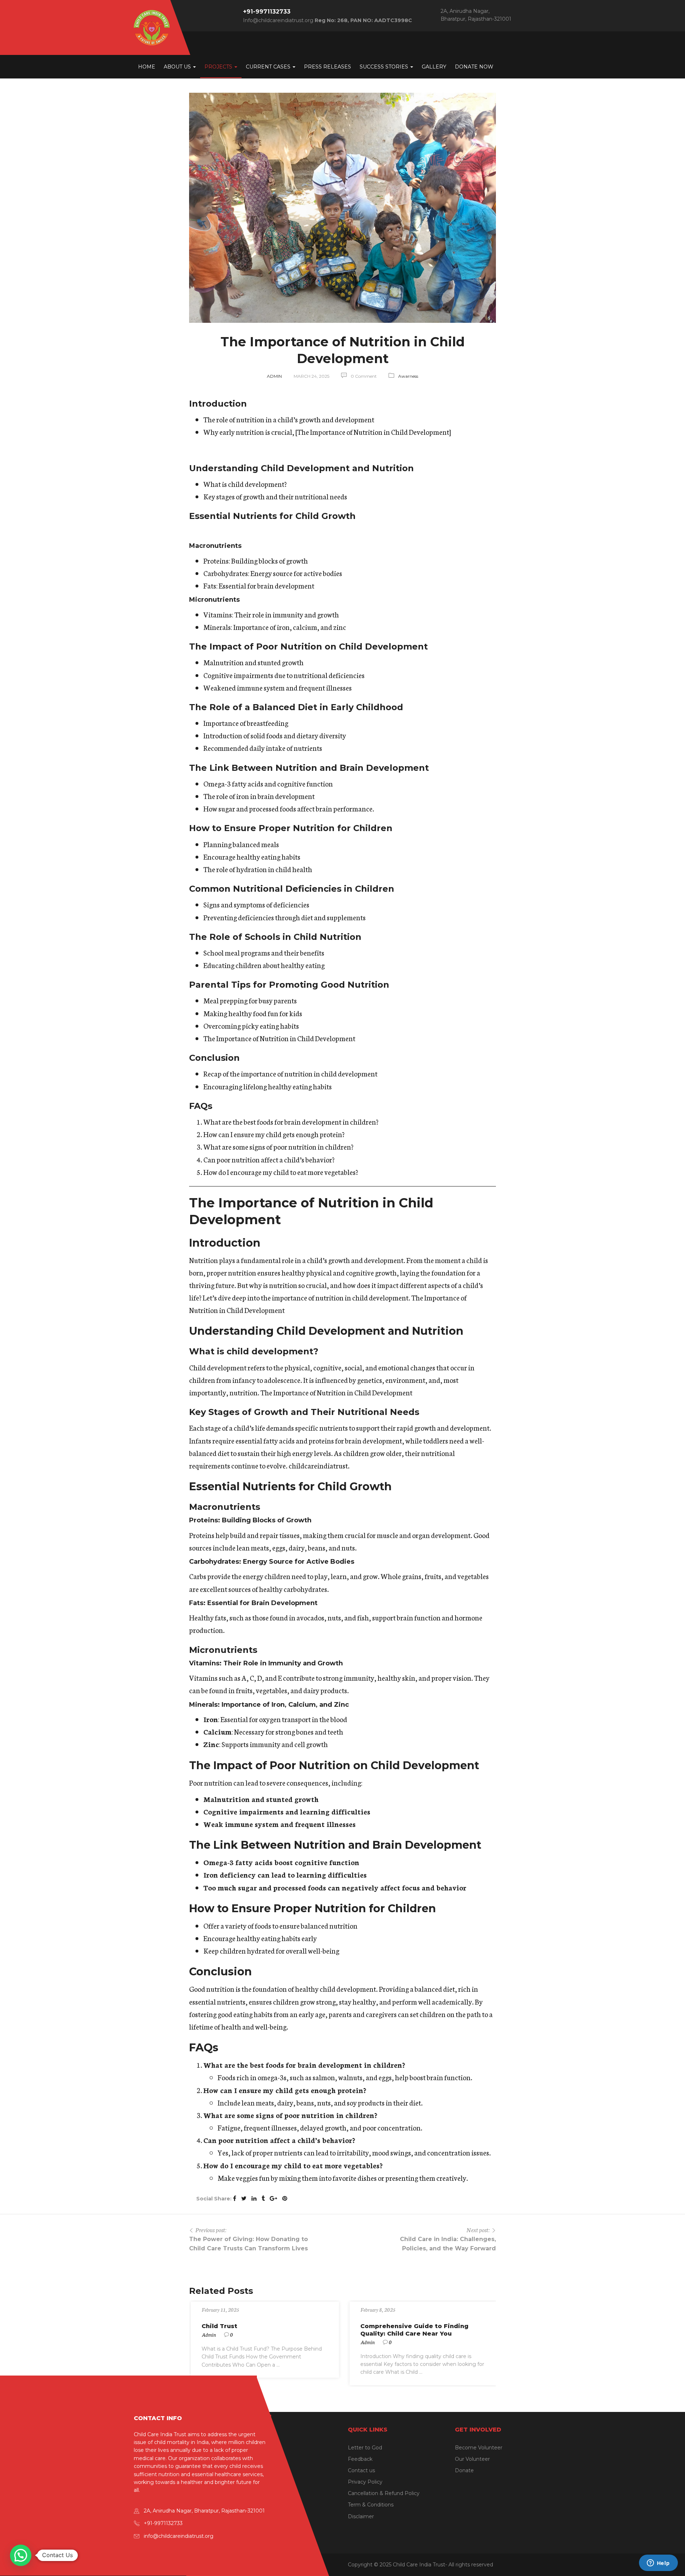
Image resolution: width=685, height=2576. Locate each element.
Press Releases (328, 67)
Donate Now (474, 67)
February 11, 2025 (220, 2310)
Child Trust (219, 2326)
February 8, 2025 (378, 2310)
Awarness (408, 376)
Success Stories (385, 67)
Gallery (434, 67)
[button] (21, 2555)
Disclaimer (361, 2516)
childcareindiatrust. (319, 1465)
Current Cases (269, 67)
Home (147, 67)
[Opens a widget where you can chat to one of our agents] (658, 2564)
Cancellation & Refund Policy (384, 2493)
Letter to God (365, 2448)
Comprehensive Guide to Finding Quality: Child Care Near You (414, 2330)
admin (274, 376)
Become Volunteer (479, 2448)
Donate (464, 2470)
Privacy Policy (365, 2482)
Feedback (360, 2459)
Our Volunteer (472, 2459)
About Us (178, 67)
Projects (219, 67)
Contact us (361, 2470)
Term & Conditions (371, 2505)
